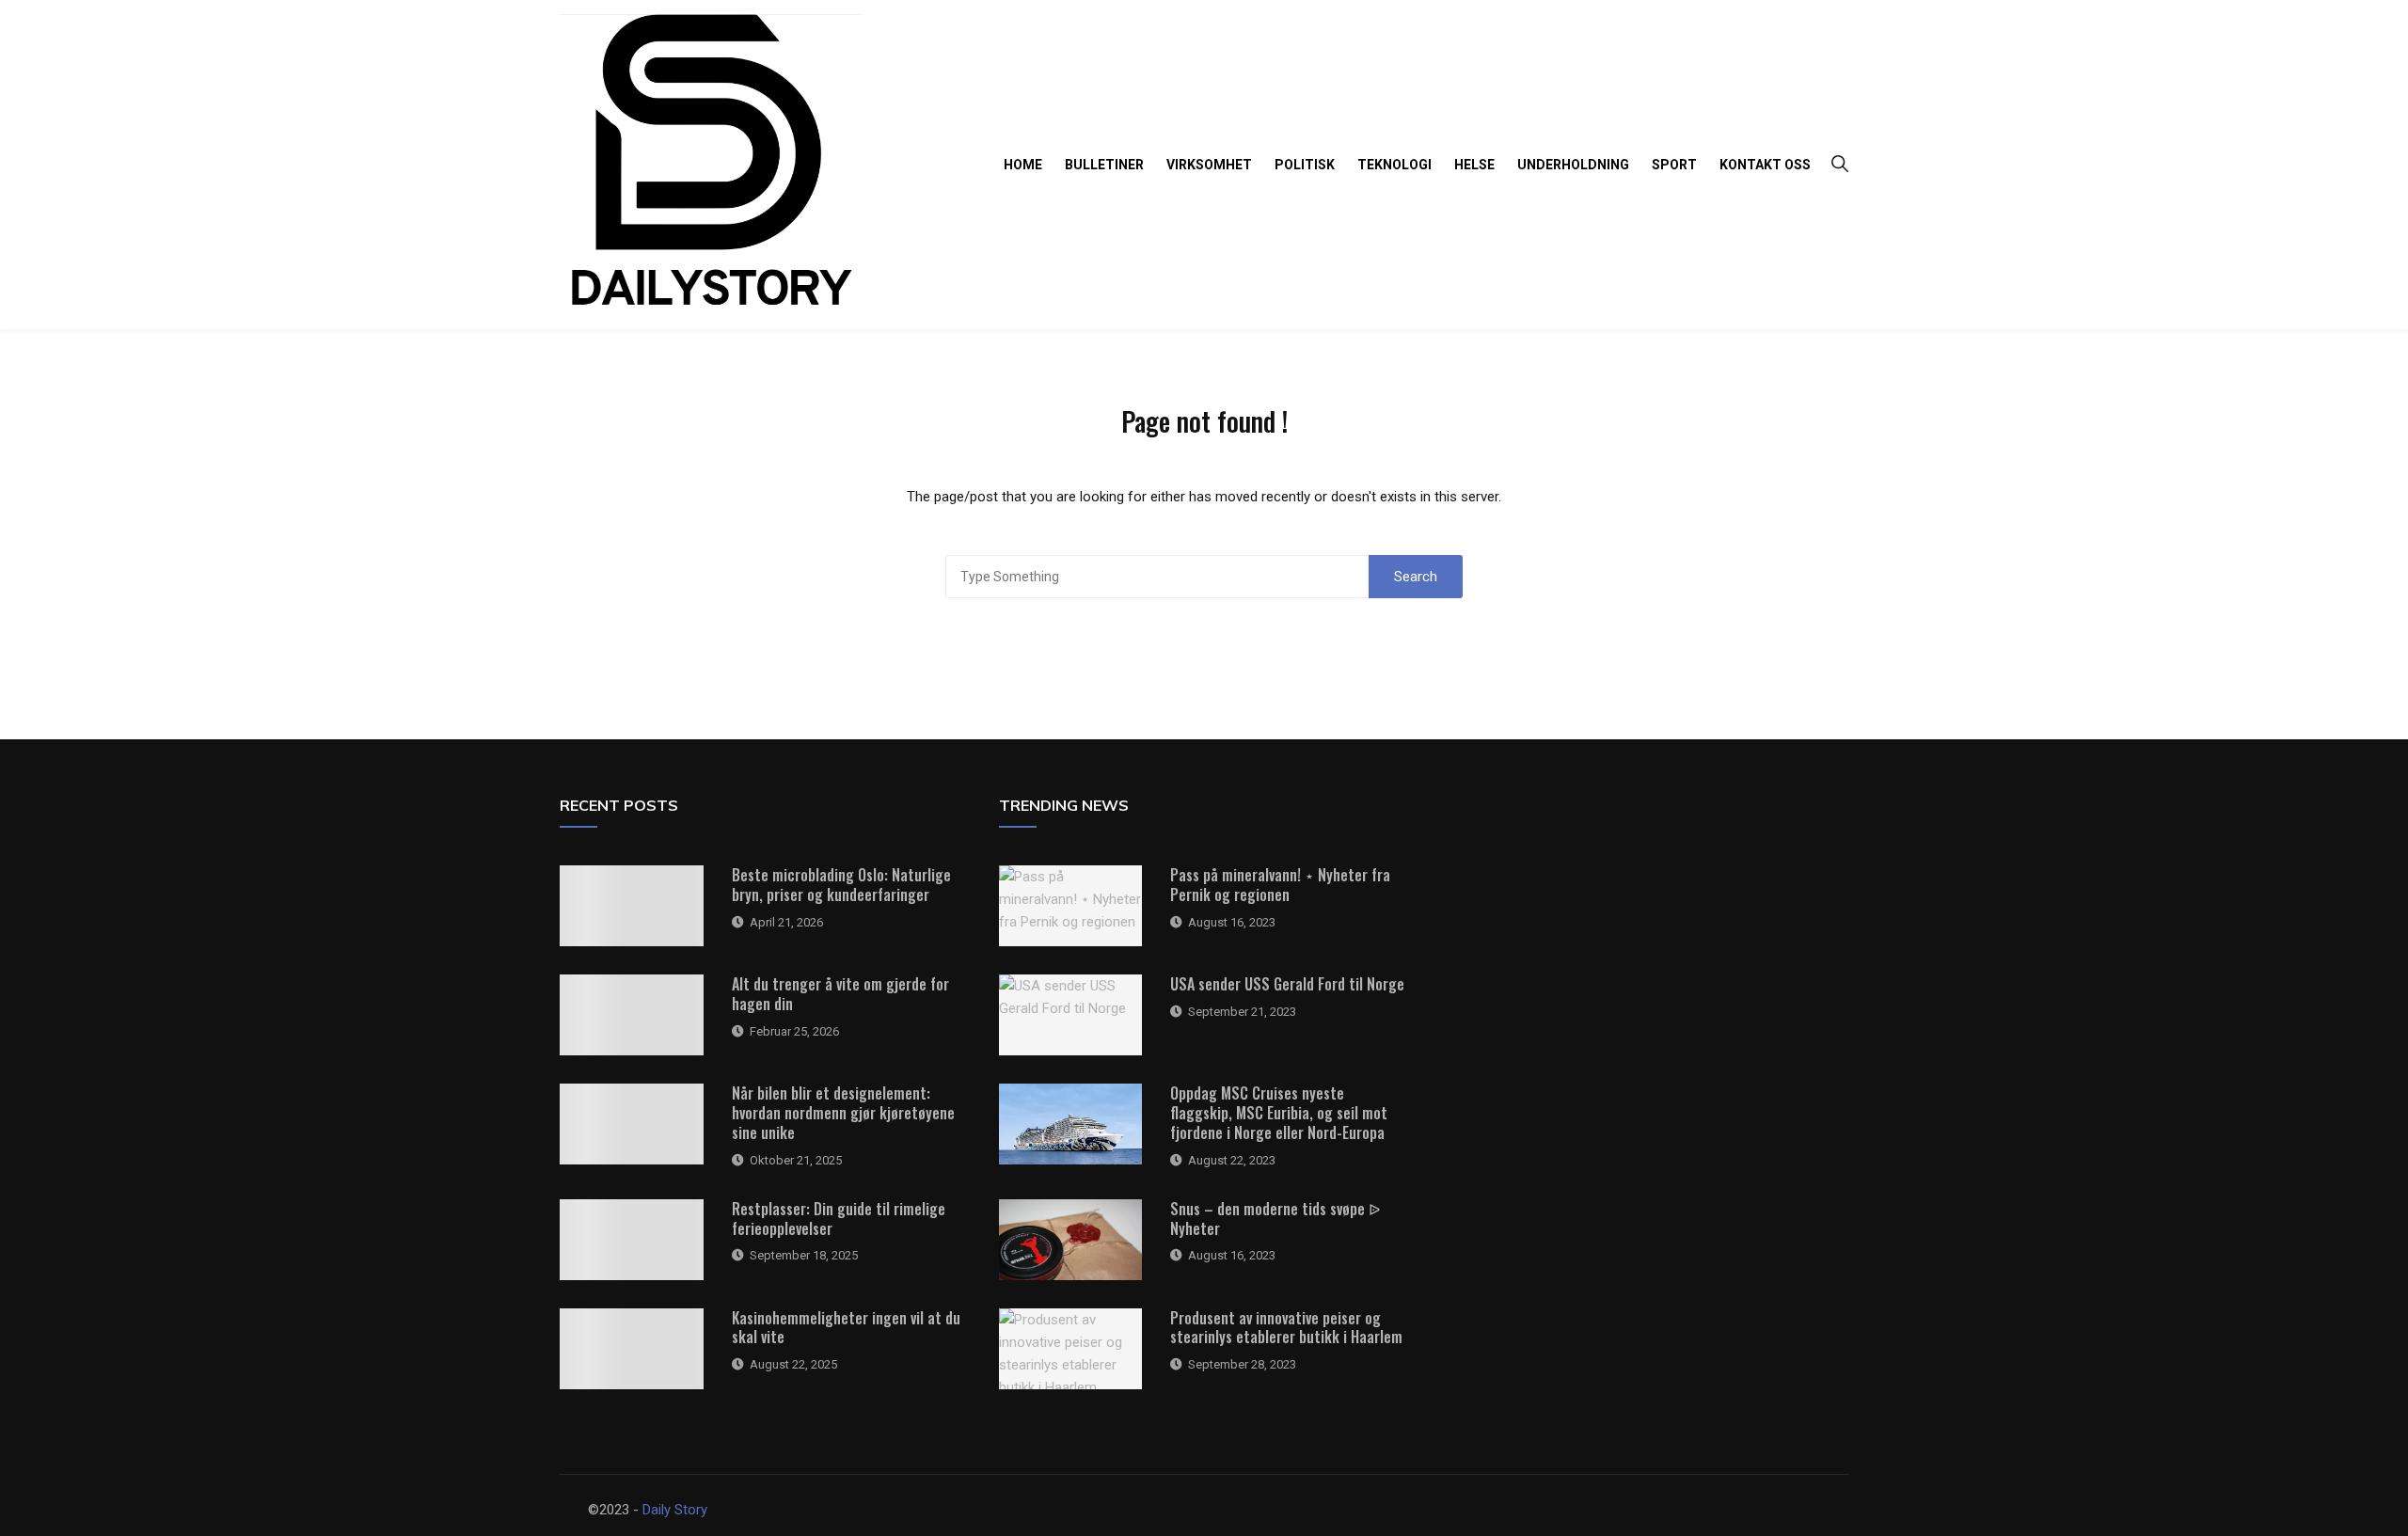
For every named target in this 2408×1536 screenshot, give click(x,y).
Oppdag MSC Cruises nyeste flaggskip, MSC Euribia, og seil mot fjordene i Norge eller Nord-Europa (1279, 1113)
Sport (1674, 165)
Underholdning (1573, 165)
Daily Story (675, 1510)
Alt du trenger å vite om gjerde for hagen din (840, 994)
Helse (1474, 165)
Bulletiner (1104, 165)
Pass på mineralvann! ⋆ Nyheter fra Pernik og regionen (1280, 885)
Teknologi (1394, 165)
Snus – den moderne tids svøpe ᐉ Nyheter (1275, 1219)
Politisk (1305, 165)
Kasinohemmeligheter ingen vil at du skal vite (846, 1328)
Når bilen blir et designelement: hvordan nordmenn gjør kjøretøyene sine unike (843, 1113)
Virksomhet (1209, 165)
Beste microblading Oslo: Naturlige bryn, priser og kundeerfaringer (841, 885)
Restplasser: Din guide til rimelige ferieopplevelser (839, 1219)
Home (1023, 165)
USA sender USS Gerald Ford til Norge (1287, 984)
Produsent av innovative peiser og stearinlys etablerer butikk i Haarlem (1286, 1328)
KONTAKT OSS (1765, 165)
